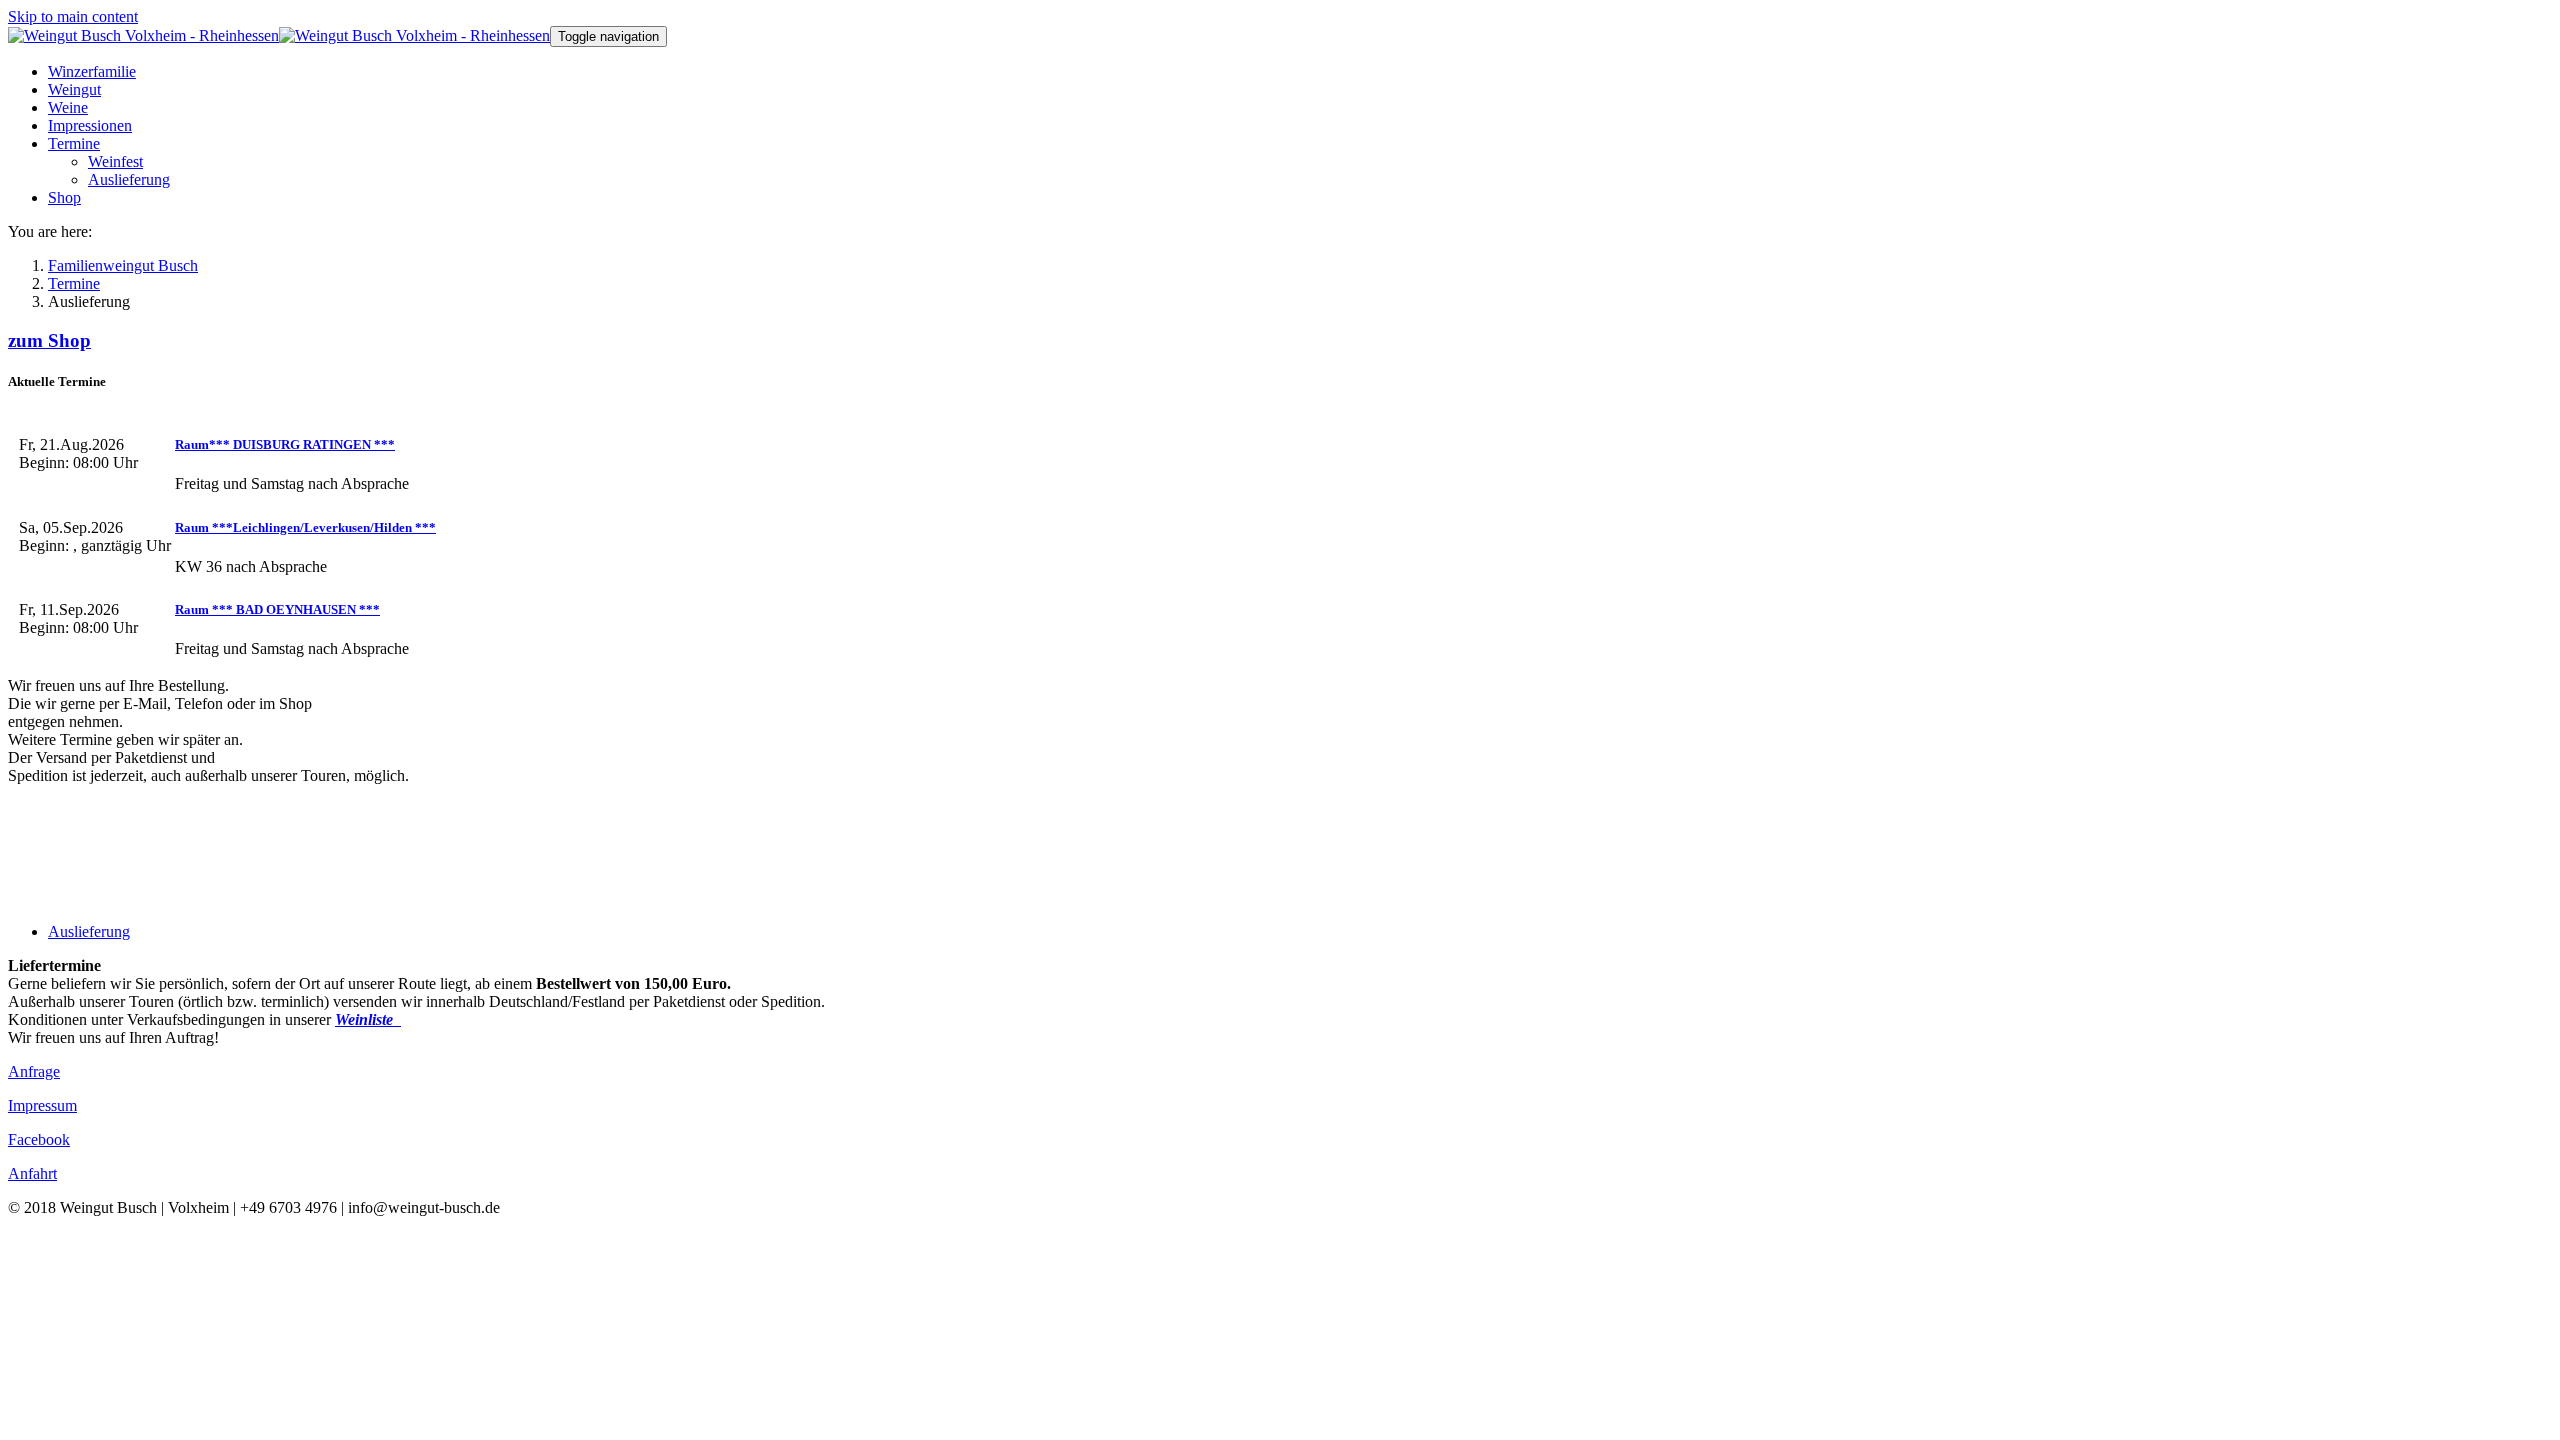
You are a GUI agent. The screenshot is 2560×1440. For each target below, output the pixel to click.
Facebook (39, 1139)
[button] (74, 143)
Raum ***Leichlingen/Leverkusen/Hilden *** (305, 527)
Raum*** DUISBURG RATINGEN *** (285, 444)
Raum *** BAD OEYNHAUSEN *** (277, 609)
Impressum (42, 1105)
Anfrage (34, 1071)
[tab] (89, 931)
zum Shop (49, 340)
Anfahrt (32, 1173)
